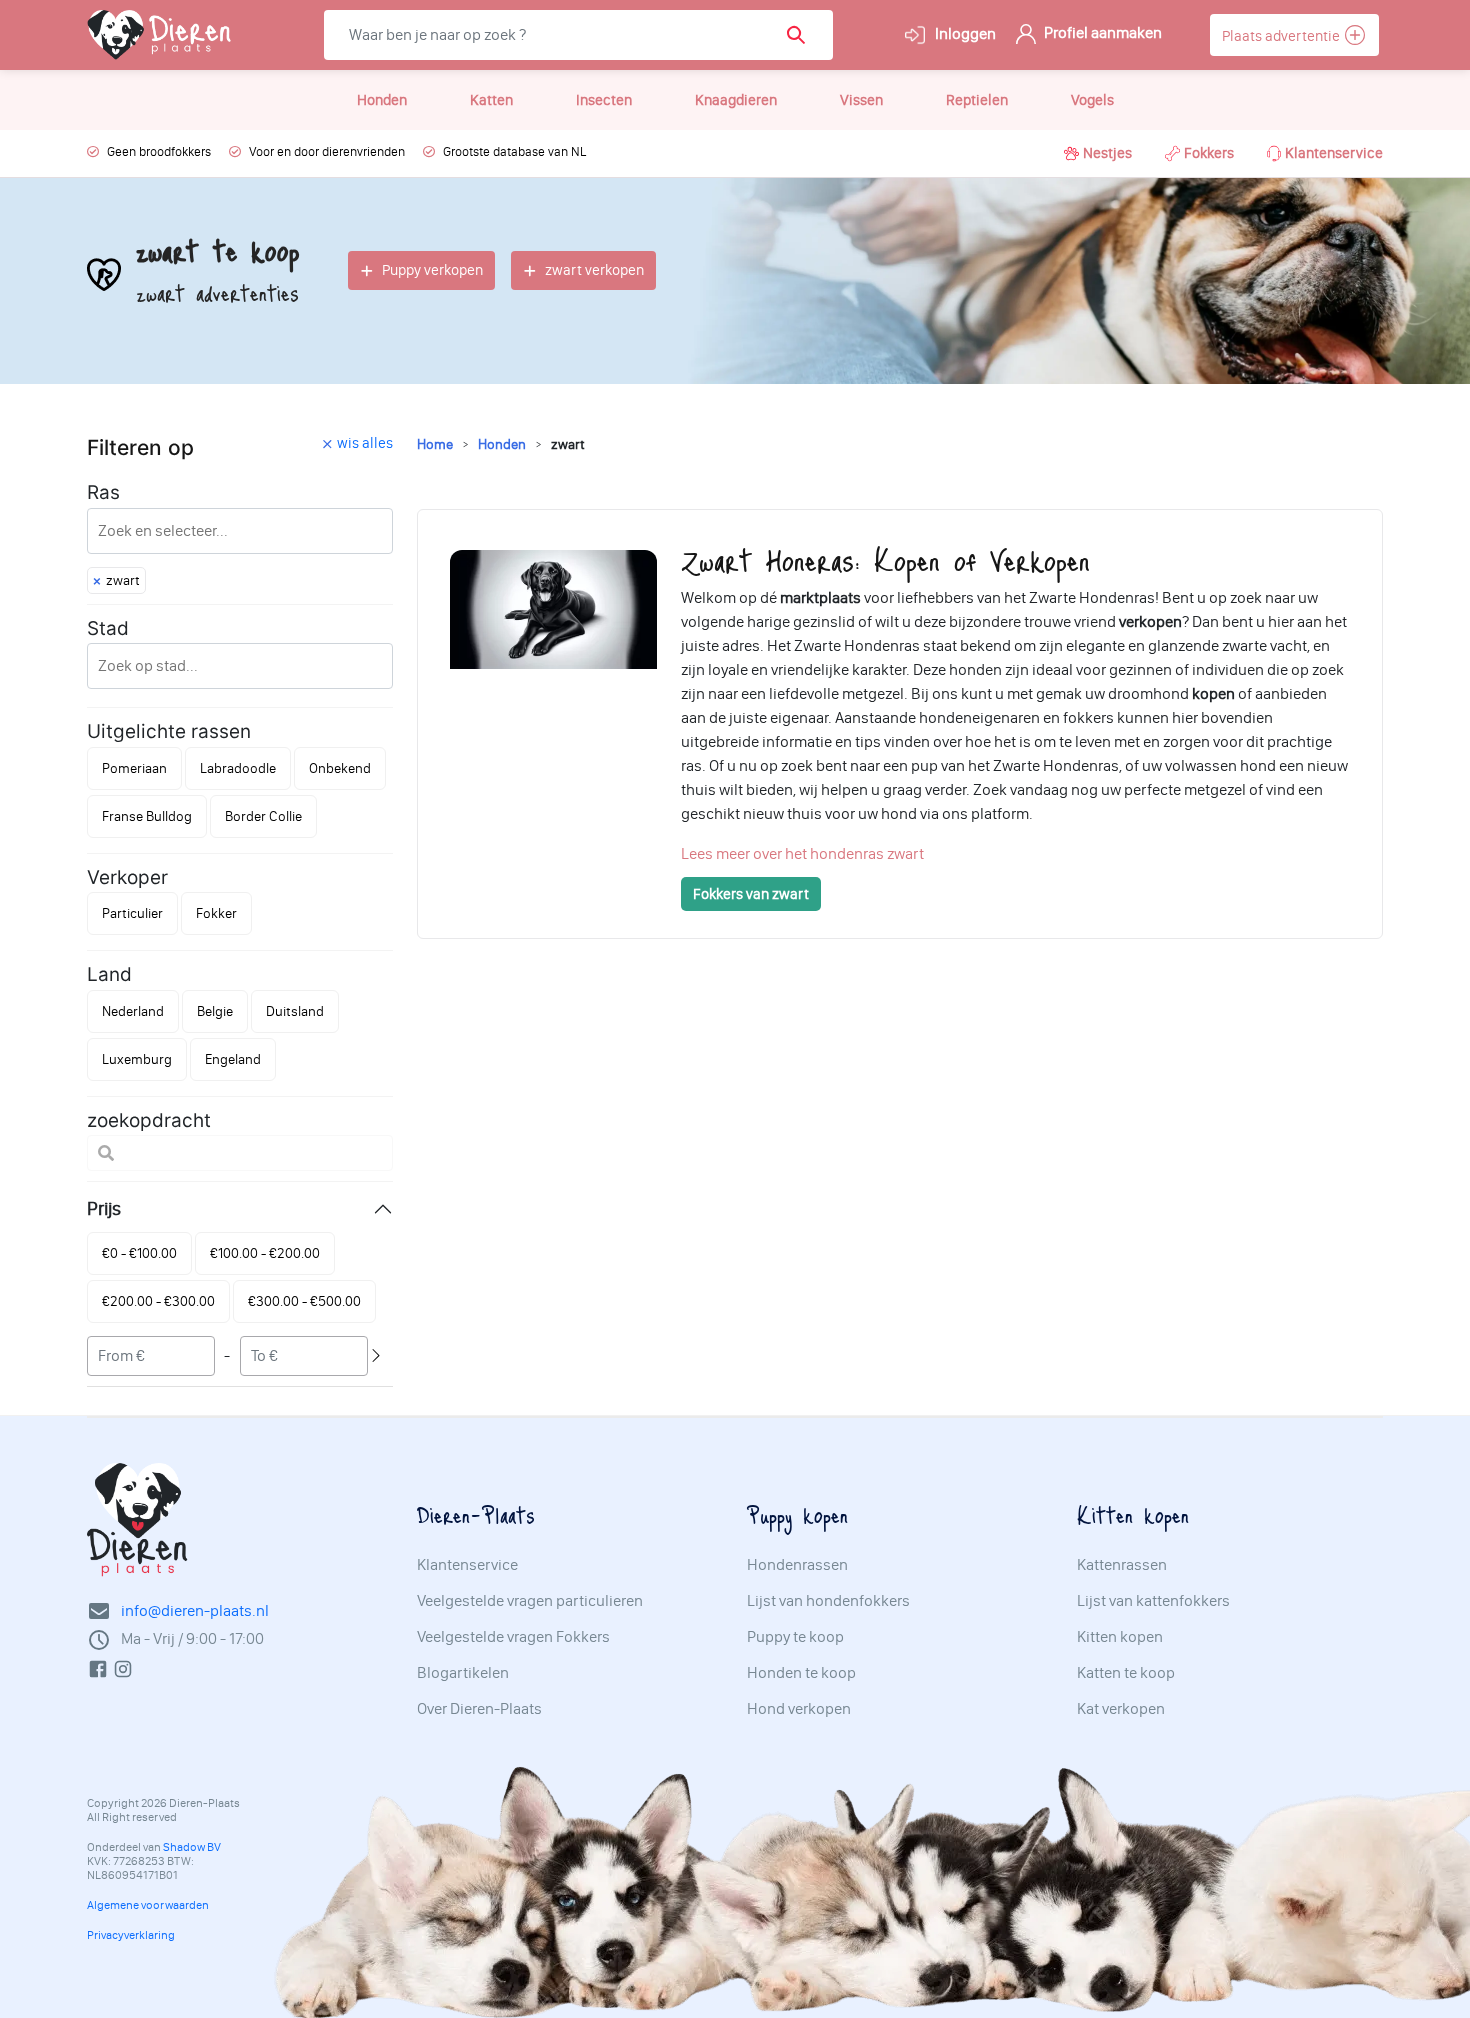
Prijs (104, 1208)
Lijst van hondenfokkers (828, 1601)
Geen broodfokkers (159, 151)
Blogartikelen (463, 1673)
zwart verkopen (594, 270)
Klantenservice (1334, 153)
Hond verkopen (799, 1709)
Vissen (861, 100)
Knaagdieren (736, 100)
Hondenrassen (797, 1565)
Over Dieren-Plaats (479, 1709)
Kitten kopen (1120, 1637)
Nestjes (1107, 153)
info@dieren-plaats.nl (195, 1610)
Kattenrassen (1122, 1565)
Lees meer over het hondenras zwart (802, 853)
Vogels (1092, 100)
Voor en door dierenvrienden (327, 151)
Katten (491, 100)
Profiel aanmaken (1101, 32)
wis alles (365, 443)
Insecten (604, 100)
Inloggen (964, 33)
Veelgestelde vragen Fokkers (513, 1637)
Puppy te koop (795, 1637)
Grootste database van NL (514, 151)
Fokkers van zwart (751, 894)
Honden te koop (801, 1673)
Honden (382, 100)
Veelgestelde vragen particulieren (530, 1601)
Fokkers (1209, 153)
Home (435, 444)
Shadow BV (192, 1847)
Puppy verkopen (432, 270)
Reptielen (977, 100)
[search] (802, 35)
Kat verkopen (1121, 1709)
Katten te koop (1126, 1673)
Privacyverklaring (131, 1935)
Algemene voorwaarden (148, 1905)
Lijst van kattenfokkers (1153, 1601)
